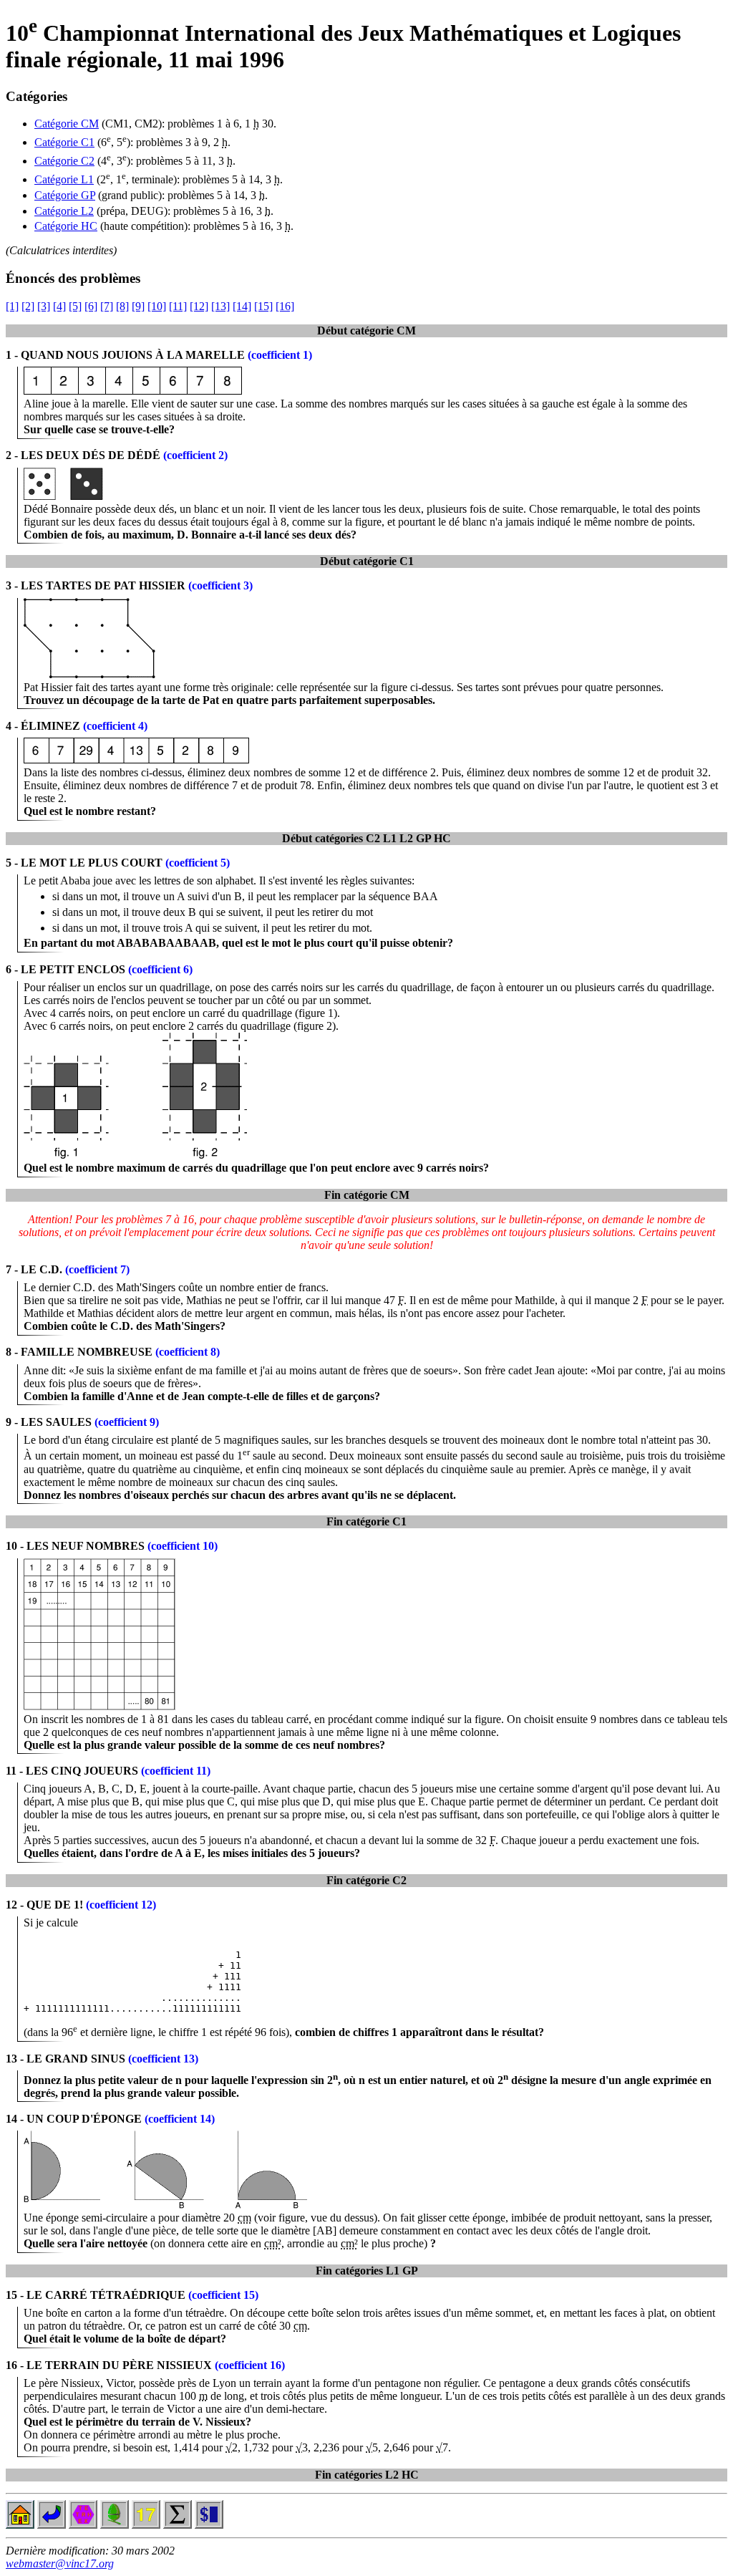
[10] (157, 306)
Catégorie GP (65, 195)
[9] (138, 306)
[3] (44, 306)
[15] (263, 306)
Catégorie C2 (64, 161)
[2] (28, 306)
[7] (107, 306)
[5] (75, 306)
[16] (285, 306)
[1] (12, 306)
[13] (220, 306)
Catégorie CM (67, 124)
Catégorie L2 (64, 211)
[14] (242, 306)
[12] (199, 306)
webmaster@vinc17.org (60, 2563)
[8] (122, 306)
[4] (59, 306)
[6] (91, 306)
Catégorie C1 (64, 142)
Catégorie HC (66, 226)
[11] (178, 306)
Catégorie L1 (64, 179)
